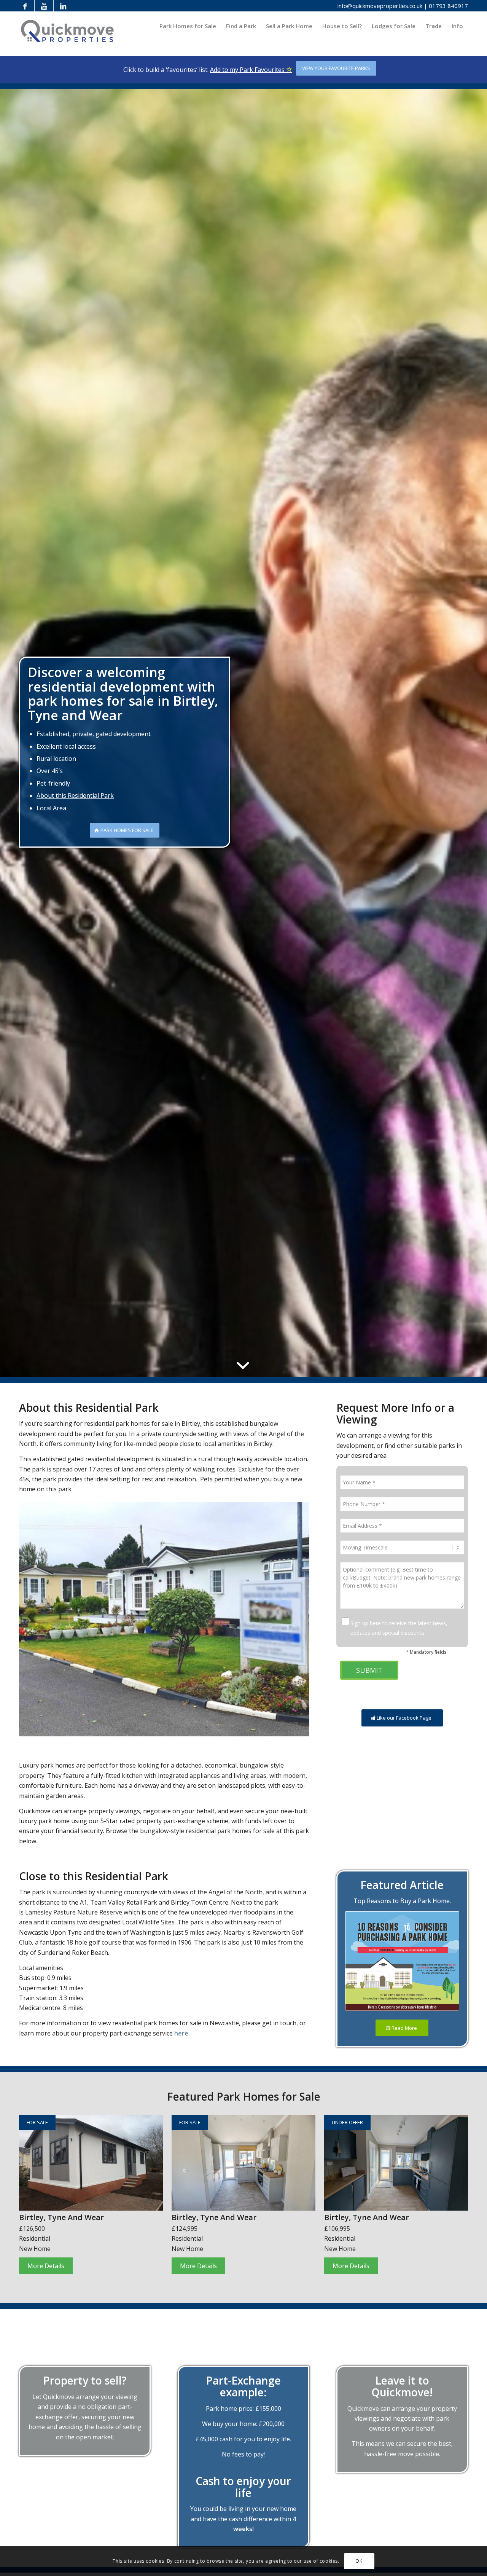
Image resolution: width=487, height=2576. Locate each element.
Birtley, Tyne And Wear (61, 2217)
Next (302, 1619)
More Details (46, 2266)
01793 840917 (448, 6)
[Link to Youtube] (44, 6)
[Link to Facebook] (25, 6)
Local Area (51, 808)
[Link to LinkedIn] (63, 6)
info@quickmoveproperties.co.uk (380, 6)
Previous (27, 1619)
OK (359, 2561)
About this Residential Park (75, 795)
